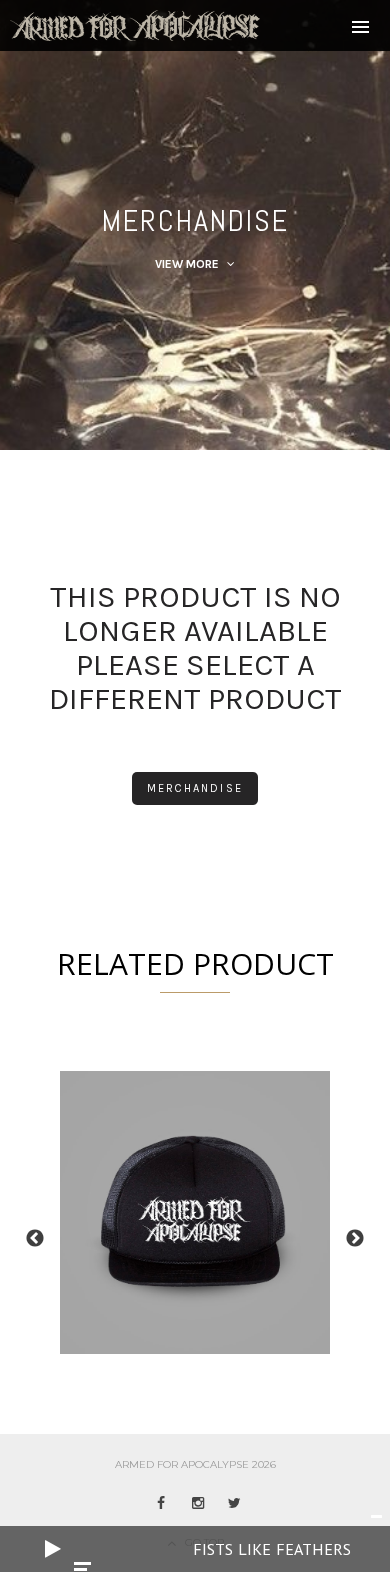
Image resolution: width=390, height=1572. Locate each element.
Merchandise (195, 788)
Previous (35, 1239)
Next (355, 1239)
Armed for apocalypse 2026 (195, 1464)
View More (188, 264)
